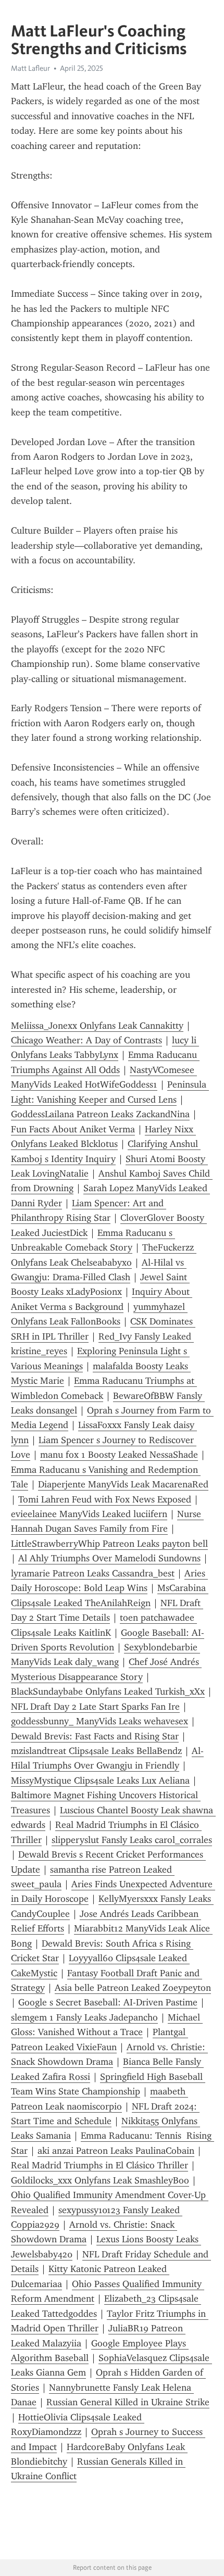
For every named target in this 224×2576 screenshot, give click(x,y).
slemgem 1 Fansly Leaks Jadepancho (84, 2017)
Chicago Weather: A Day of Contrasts (86, 1040)
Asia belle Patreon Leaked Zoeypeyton (133, 1988)
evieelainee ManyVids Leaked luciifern (89, 1514)
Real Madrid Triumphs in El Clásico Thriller (99, 2165)
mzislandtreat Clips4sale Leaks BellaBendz (96, 1751)
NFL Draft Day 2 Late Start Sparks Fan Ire (95, 1707)
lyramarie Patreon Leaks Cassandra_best (93, 1573)
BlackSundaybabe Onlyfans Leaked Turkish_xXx (108, 1691)
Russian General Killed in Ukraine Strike (128, 2402)
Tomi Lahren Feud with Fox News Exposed (105, 1499)
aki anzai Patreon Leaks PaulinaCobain (116, 2151)
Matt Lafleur (30, 68)
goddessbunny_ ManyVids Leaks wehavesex (99, 1721)
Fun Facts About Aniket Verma (73, 1129)
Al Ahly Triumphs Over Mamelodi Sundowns (109, 1558)
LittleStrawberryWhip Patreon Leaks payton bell (109, 1544)
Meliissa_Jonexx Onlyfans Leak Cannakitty (97, 1026)
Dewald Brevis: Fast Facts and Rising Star (95, 1736)
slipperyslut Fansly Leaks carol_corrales (132, 1840)
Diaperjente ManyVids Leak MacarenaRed (123, 1484)
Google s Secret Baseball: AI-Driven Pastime (108, 2002)
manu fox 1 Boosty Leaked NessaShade (119, 1455)
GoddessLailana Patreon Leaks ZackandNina (100, 1114)
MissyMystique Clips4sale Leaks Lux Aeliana (100, 1781)
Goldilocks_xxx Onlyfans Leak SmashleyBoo (100, 2180)
